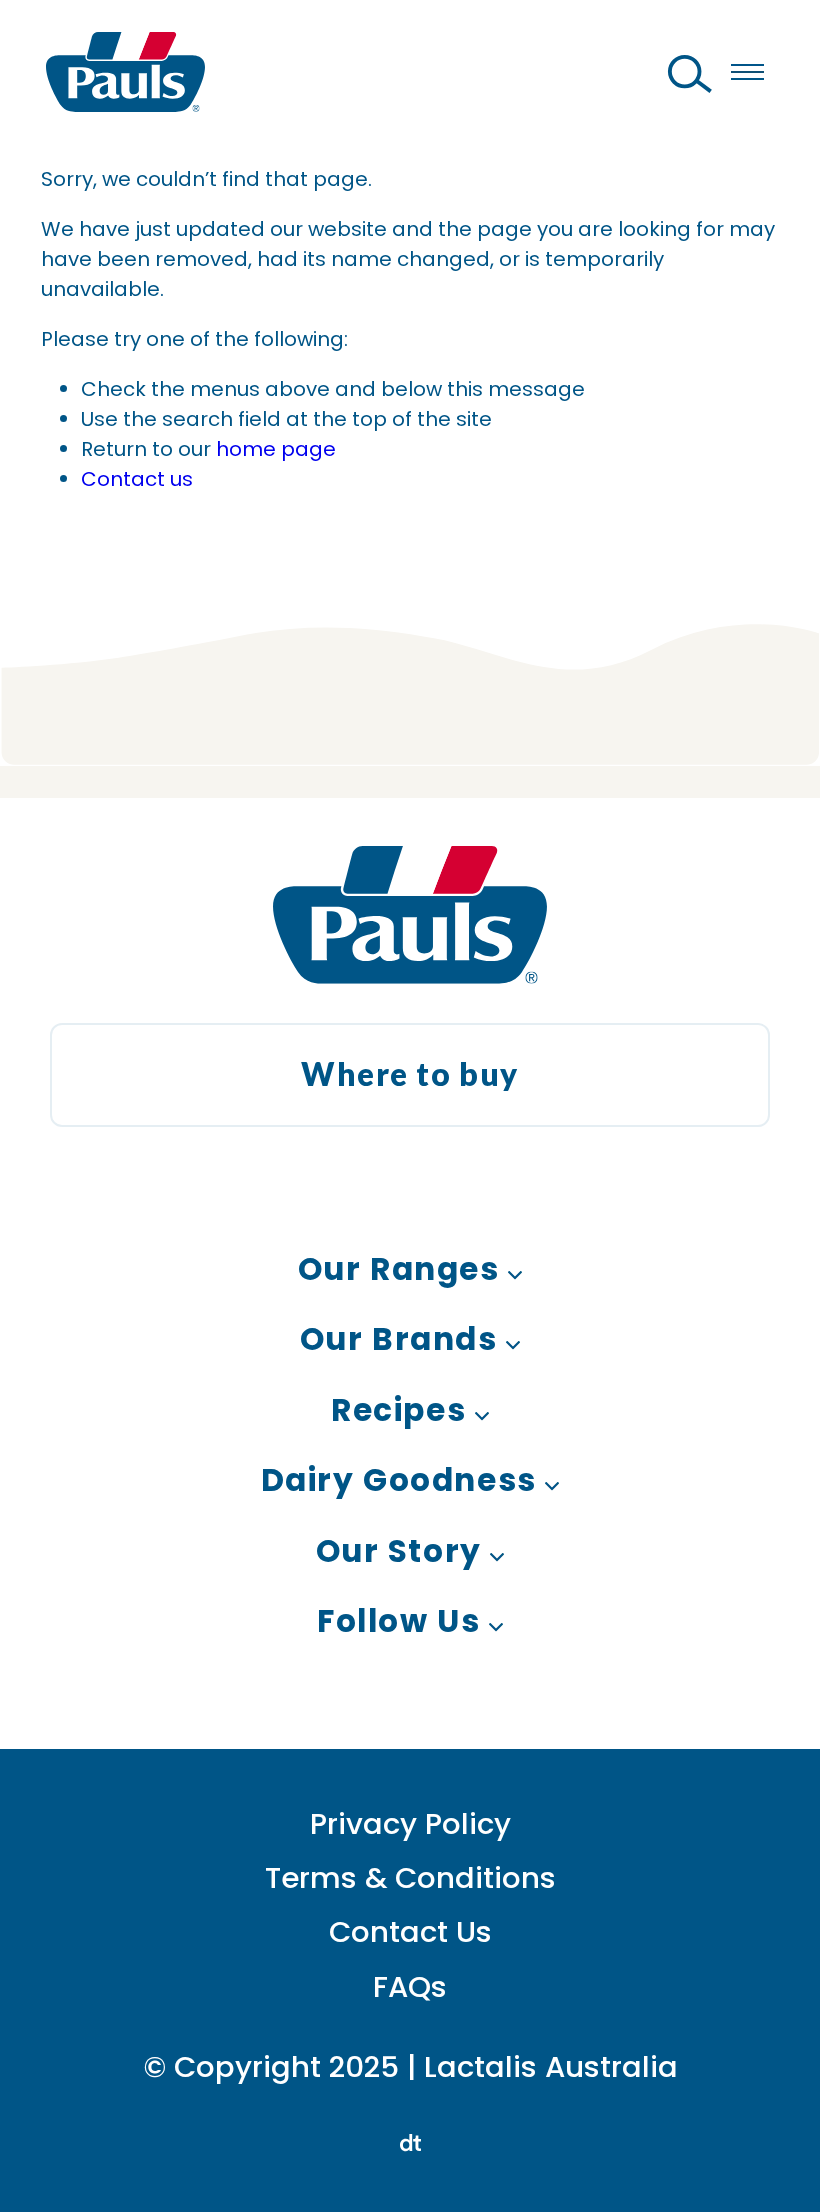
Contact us (137, 479)
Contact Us (410, 1931)
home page (276, 449)
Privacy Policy (410, 1823)
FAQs (410, 1986)
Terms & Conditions (410, 1877)
